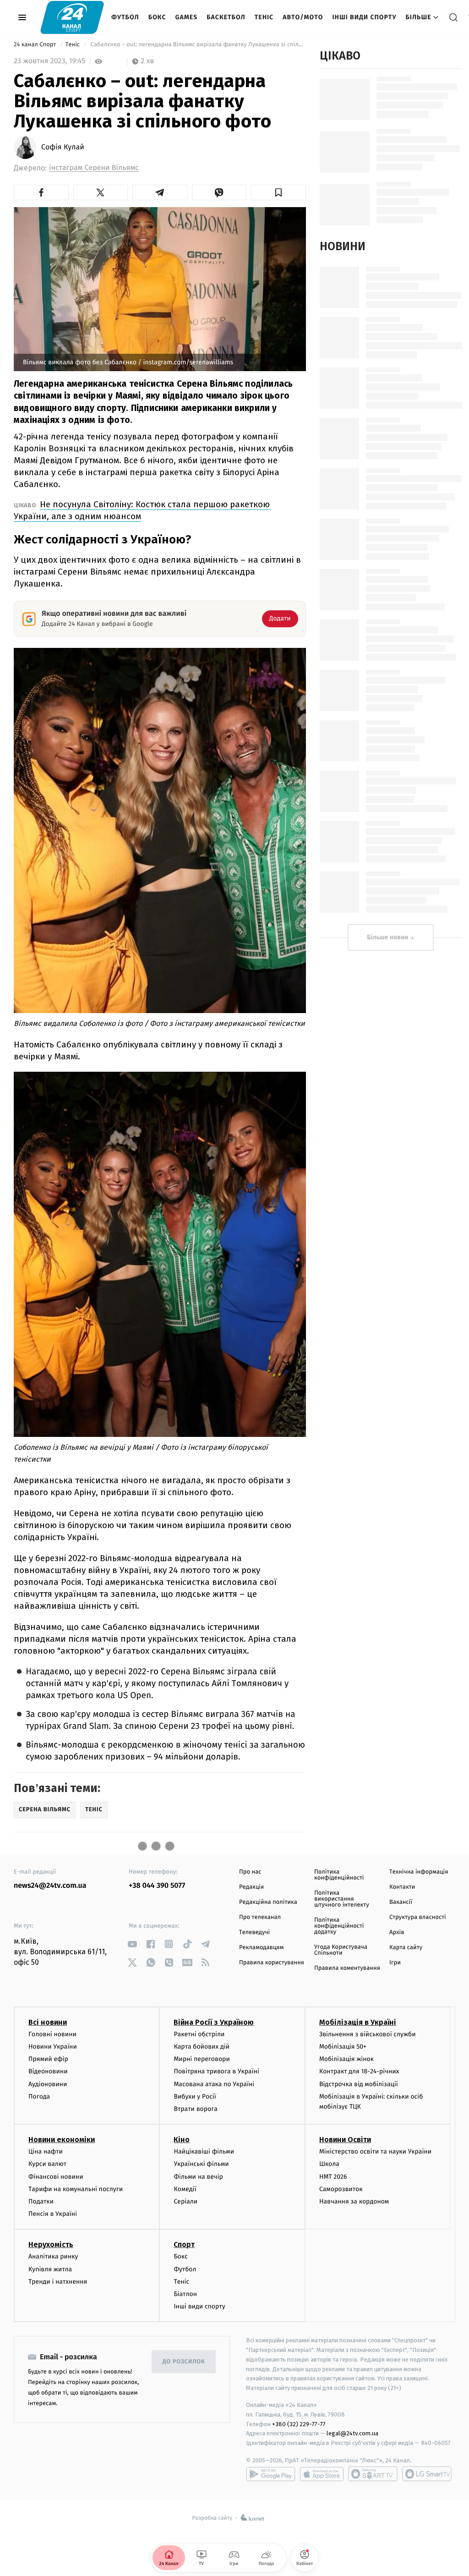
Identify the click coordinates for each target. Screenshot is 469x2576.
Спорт (184, 2244)
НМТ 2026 (333, 2177)
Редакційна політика (268, 1902)
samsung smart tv (427, 2474)
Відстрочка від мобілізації (359, 2084)
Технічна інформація (419, 1872)
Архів (397, 1932)
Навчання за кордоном (354, 2201)
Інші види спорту (364, 17)
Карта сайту (406, 1948)
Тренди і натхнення (58, 2282)
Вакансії (401, 1902)
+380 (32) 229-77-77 (299, 2424)
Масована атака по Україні (214, 2084)
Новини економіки (62, 2140)
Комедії (185, 2189)
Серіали (185, 2201)
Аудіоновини (48, 2084)
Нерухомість (51, 2244)
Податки (41, 2201)
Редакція (251, 1887)
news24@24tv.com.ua (50, 1886)
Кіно (182, 2140)
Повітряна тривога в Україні (216, 2071)
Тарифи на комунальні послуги (76, 2189)
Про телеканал (260, 1917)
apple (322, 2474)
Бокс (157, 17)
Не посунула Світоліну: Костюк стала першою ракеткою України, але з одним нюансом (142, 510)
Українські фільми (201, 2164)
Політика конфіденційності (339, 1875)
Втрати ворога (195, 2109)
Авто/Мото (303, 17)
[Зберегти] (278, 192)
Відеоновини (48, 2071)
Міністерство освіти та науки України (375, 2151)
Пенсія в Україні (53, 2214)
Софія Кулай (63, 148)
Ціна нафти (46, 2151)
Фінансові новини (56, 2177)
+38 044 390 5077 (157, 1886)
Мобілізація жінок (346, 2059)
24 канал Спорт (36, 45)
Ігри (395, 1963)
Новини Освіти (345, 2140)
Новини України (53, 2047)
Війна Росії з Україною (214, 2022)
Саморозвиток (341, 2189)
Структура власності (418, 1917)
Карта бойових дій (202, 2047)
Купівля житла (50, 2269)
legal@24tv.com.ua (352, 2433)
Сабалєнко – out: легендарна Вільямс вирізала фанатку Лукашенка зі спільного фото (197, 45)
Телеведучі (254, 1932)
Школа (329, 2164)
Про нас (250, 1872)
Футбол (125, 17)
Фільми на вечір (198, 2177)
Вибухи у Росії (195, 2096)
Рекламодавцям (261, 1948)
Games (187, 17)
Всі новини (48, 2022)
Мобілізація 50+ (343, 2047)
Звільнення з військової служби (368, 2034)
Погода (39, 2096)
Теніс (264, 17)
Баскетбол (226, 17)
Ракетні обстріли (199, 2034)
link (132, 1944)
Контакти (402, 1887)
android (271, 2474)
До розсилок (184, 2362)
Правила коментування (347, 1968)
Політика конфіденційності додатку (339, 1926)
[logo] (72, 17)
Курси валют (47, 2164)
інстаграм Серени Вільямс (94, 168)
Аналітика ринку (53, 2256)
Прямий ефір (48, 2059)
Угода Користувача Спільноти (341, 1950)
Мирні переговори (202, 2059)
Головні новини (52, 2034)
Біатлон (185, 2294)
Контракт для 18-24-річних (359, 2071)
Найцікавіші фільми (204, 2151)
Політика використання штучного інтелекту (342, 1899)
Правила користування (272, 1963)
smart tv (373, 2474)
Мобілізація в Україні (358, 2022)
